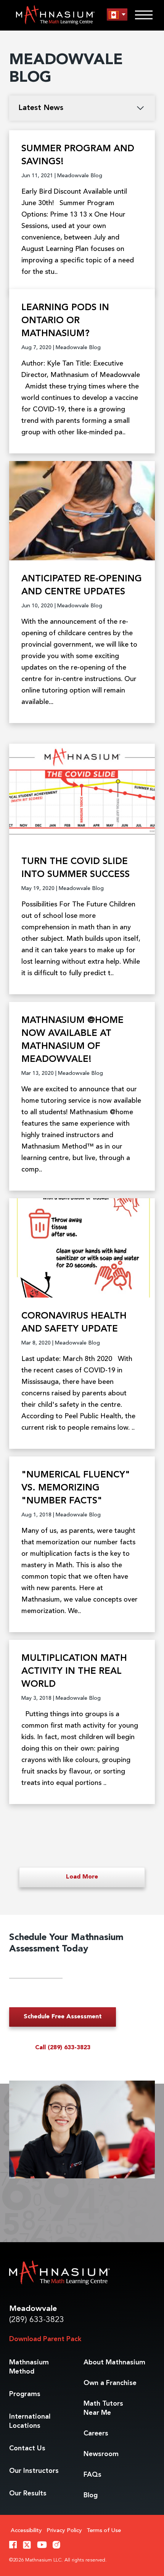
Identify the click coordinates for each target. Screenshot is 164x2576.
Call (63, 2048)
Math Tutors (103, 2408)
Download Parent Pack (45, 2339)
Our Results (28, 2493)
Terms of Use (104, 2531)
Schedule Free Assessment (63, 2017)
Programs (25, 2394)
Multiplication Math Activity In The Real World (74, 1671)
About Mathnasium (114, 2362)
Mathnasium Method (29, 2367)
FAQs (92, 2475)
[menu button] (117, 15)
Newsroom (101, 2454)
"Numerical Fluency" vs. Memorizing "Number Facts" (76, 1488)
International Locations (30, 2421)
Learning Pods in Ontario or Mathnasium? (65, 321)
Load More (82, 1877)
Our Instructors (34, 2471)
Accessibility (26, 2531)
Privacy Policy (64, 2531)
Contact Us (27, 2448)
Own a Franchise (110, 2383)
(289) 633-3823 (37, 2320)
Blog (91, 2495)
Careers (96, 2434)
